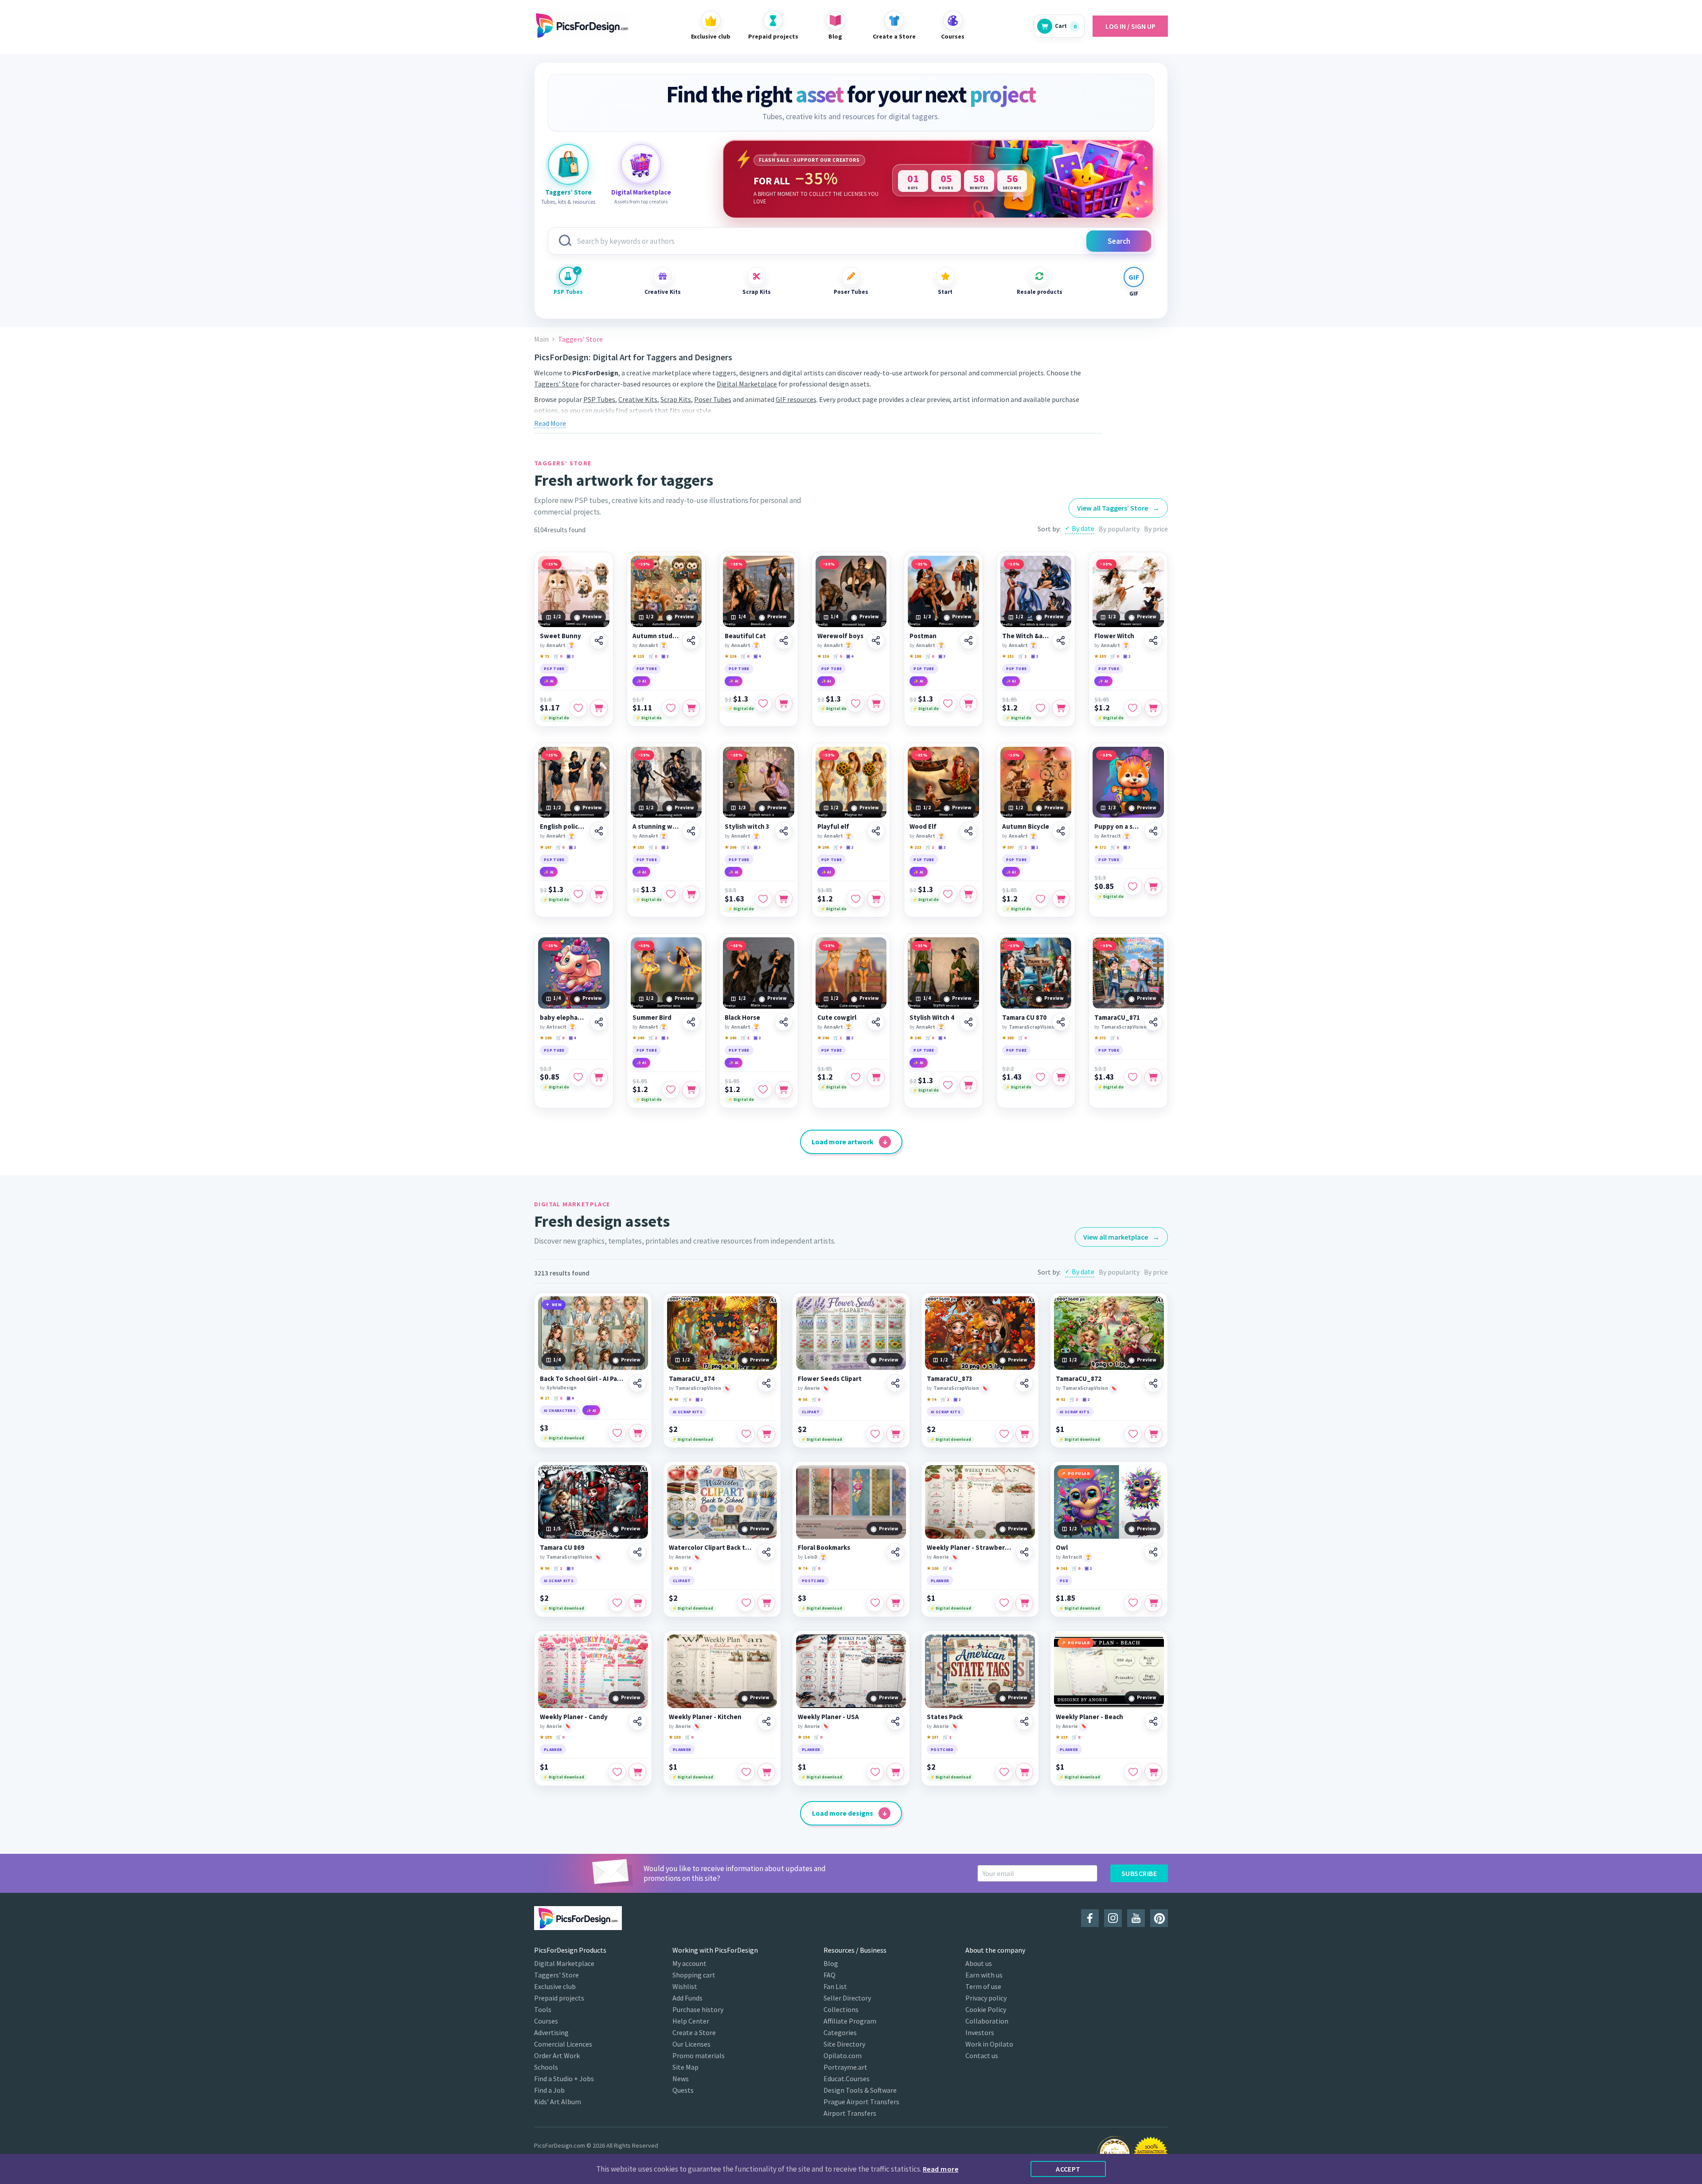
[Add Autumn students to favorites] (671, 708)
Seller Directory (847, 1998)
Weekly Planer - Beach (1089, 1717)
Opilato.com (843, 2055)
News (681, 2079)
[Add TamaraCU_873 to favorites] (1004, 1434)
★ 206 (730, 847)
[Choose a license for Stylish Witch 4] (968, 1085)
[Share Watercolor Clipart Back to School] (766, 1552)
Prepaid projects (559, 1998)
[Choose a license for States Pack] (1024, 1772)
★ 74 (931, 1399)
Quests (683, 2090)
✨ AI (549, 681)
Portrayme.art (845, 2067)
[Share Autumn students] (691, 640)
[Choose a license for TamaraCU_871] (1153, 1077)
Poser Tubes (851, 292)
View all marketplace (1121, 1237)
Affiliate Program (850, 2021)
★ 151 (1008, 656)
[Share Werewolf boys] (876, 640)
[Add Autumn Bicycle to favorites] (1040, 899)
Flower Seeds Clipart (830, 1379)
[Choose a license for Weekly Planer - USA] (895, 1772)
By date (1083, 528)
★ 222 (915, 847)
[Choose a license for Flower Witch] (1153, 708)
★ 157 (933, 1737)
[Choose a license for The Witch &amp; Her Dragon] (1061, 708)
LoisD (811, 1557)
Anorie (812, 1388)
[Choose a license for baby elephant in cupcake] (599, 1077)
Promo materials (699, 2055)
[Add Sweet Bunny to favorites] (578, 708)
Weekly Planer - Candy (574, 1717)
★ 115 (638, 656)
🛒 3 (1074, 1399)
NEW (557, 1305)
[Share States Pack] (1024, 1721)
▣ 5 (570, 1568)
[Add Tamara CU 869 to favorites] (617, 1603)
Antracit (1111, 836)
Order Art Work (557, 2055)
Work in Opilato (989, 2044)
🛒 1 (1022, 656)
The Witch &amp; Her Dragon (1026, 636)
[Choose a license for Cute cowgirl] (876, 1077)
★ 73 (545, 656)
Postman (923, 636)
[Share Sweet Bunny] (599, 640)
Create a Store (694, 2032)
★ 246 (730, 1038)
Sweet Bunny (560, 636)
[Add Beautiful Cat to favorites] (763, 703)
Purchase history (698, 2009)
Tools (543, 2009)
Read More (550, 423)
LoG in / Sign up (1130, 26)
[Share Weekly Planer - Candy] (637, 1721)
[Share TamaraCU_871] (1153, 1022)
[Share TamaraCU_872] (1153, 1383)
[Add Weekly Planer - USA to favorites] (875, 1772)
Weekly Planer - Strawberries (970, 1548)
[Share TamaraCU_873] (1024, 1383)
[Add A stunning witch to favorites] (671, 894)
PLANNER (940, 1581)
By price (1156, 529)
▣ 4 (757, 656)
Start (945, 292)
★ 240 (823, 1038)
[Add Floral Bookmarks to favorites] (875, 1603)
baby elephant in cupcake (564, 1018)
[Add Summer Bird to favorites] (671, 1090)
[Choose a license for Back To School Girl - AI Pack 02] (637, 1433)
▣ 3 (942, 656)
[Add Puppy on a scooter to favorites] (1133, 886)
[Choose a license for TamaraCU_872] (1153, 1434)
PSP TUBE (554, 669)
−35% (552, 564)
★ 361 (1062, 1568)
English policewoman (564, 827)
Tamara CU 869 (562, 1548)
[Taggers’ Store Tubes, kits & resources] (568, 164)
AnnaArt (556, 645)
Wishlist (685, 1986)
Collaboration (987, 2021)
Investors (980, 2032)
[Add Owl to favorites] (1133, 1603)
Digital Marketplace (747, 384)
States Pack (945, 1717)
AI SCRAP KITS (688, 1412)
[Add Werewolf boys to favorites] (855, 703)
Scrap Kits (757, 292)
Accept (1068, 2169)
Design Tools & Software (860, 2090)
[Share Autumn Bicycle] (1061, 831)
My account (689, 1963)
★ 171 (1100, 847)
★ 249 (638, 1038)
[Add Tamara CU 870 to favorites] (1040, 1077)
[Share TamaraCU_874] (766, 1383)
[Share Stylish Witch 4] (968, 1022)
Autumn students (656, 636)
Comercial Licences (563, 2044)
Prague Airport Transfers (861, 2102)
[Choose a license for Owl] (1153, 1603)
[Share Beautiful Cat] (784, 640)
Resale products (1039, 292)
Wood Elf (923, 827)
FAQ (830, 1975)
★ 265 (1008, 1038)
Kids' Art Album (558, 2102)
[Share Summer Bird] (691, 1022)
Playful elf (833, 827)
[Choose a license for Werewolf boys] (876, 703)
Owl (1062, 1548)
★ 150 (675, 1737)
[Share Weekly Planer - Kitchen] (766, 1721)
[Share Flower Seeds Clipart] (895, 1383)
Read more (941, 2169)
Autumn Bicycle (1026, 827)
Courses (546, 2021)
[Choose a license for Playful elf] (876, 899)
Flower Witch (1114, 636)
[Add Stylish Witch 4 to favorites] (948, 1085)
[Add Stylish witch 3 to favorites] (763, 899)
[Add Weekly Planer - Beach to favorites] (1133, 1772)
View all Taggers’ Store (1118, 508)
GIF (1134, 294)
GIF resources (796, 399)
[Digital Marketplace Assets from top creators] (641, 164)
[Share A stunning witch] (691, 831)
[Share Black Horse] (784, 1022)
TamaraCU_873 (950, 1379)
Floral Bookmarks (824, 1548)
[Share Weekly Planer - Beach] (1153, 1721)
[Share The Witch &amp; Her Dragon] (1061, 640)
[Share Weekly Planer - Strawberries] (1024, 1552)
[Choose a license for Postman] (968, 703)
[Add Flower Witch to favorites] (1133, 708)
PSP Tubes (568, 292)
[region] (938, 179)
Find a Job (549, 2090)
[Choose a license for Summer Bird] (691, 1090)
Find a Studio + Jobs (564, 2079)
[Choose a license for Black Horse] (784, 1090)
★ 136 (730, 656)
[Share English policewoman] (599, 831)
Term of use (983, 1986)
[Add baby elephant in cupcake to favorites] (578, 1077)
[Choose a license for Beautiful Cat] (784, 703)
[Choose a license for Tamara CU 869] (637, 1603)
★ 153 (638, 847)
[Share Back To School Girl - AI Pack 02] (637, 1383)
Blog (831, 1963)
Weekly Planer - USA (828, 1717)
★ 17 (545, 1398)
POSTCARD (813, 1581)
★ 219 (1062, 1737)
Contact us (982, 2055)
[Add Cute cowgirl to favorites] (855, 1077)
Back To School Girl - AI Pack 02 (583, 1379)
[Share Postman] (968, 640)
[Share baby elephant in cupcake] (599, 1022)
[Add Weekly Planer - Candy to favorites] (617, 1772)
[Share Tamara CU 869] (637, 1552)
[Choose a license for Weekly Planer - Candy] (637, 1772)
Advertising (551, 2032)
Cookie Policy (986, 2009)
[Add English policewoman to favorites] (578, 894)
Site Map (685, 2067)
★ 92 (1060, 1399)
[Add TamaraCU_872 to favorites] (1133, 1434)
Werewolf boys (840, 636)
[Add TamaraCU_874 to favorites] (746, 1434)
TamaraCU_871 (1117, 1018)
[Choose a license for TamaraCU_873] (1024, 1434)
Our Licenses (691, 2044)
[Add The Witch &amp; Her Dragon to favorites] (1040, 708)
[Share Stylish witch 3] (784, 831)
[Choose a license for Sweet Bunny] (599, 708)
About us (979, 1963)
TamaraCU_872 (1079, 1379)
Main (541, 339)
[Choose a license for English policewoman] (599, 894)
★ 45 (673, 1399)
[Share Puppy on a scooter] (1153, 831)
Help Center (691, 2021)
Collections (841, 2009)
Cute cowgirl (837, 1018)
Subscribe (1139, 1873)
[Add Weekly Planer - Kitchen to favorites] (746, 1772)
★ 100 (933, 1568)
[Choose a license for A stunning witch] (691, 894)
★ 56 (802, 1399)
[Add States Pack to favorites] (1004, 1772)
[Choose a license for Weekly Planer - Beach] (1153, 1772)
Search (1119, 241)
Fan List (835, 1986)
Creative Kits (663, 292)
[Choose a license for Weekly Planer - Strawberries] (1024, 1603)
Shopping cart (694, 1975)
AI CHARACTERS (560, 1410)
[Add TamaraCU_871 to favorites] (1133, 1077)
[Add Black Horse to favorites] (763, 1090)
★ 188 (915, 656)
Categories (840, 2032)
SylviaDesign (562, 1388)
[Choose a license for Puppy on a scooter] (1153, 886)
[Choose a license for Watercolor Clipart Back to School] (766, 1603)
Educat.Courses (847, 2079)
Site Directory (844, 2044)
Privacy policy (986, 1998)
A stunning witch (656, 827)
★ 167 (546, 847)
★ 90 (545, 1568)
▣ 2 (570, 656)
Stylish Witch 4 (932, 1018)
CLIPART (811, 1412)
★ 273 (1100, 1038)
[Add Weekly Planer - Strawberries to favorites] (1004, 1603)
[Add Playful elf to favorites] (855, 899)
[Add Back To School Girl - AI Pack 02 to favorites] (617, 1433)
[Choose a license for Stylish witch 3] (784, 899)
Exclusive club (555, 1986)
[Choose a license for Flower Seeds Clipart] (895, 1434)
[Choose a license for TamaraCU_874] (766, 1434)
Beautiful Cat (745, 636)
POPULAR (1079, 1473)
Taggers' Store (556, 1975)
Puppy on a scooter (1118, 827)
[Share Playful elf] (876, 831)
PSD (1064, 1581)
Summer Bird (652, 1018)
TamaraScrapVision (1032, 1027)
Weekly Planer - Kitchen (705, 1717)
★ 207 (1008, 847)
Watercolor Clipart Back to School (712, 1548)
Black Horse (742, 1018)
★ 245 (915, 1038)
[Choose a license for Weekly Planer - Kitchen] (766, 1772)
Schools (546, 2067)
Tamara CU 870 (1024, 1018)
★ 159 (1100, 656)
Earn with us (984, 1975)
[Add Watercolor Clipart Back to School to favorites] (746, 1603)
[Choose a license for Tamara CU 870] (1061, 1077)
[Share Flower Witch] (1153, 640)
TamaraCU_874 (692, 1379)
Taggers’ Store (556, 384)
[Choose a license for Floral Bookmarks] (895, 1603)
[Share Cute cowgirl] (876, 1022)
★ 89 (673, 1568)
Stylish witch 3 (747, 827)
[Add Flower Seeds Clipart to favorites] (875, 1434)
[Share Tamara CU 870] (1061, 1022)
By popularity (1119, 529)
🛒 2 (1022, 847)
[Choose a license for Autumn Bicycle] (1061, 899)
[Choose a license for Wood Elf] (968, 894)
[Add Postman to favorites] (948, 703)
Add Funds (687, 1998)
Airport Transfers (850, 2113)
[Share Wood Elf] (968, 831)
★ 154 (804, 1737)
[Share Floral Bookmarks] (895, 1552)
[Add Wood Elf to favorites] (948, 894)
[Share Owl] (1153, 1552)
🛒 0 (558, 656)
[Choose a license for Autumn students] (691, 708)
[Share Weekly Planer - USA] (895, 1721)
